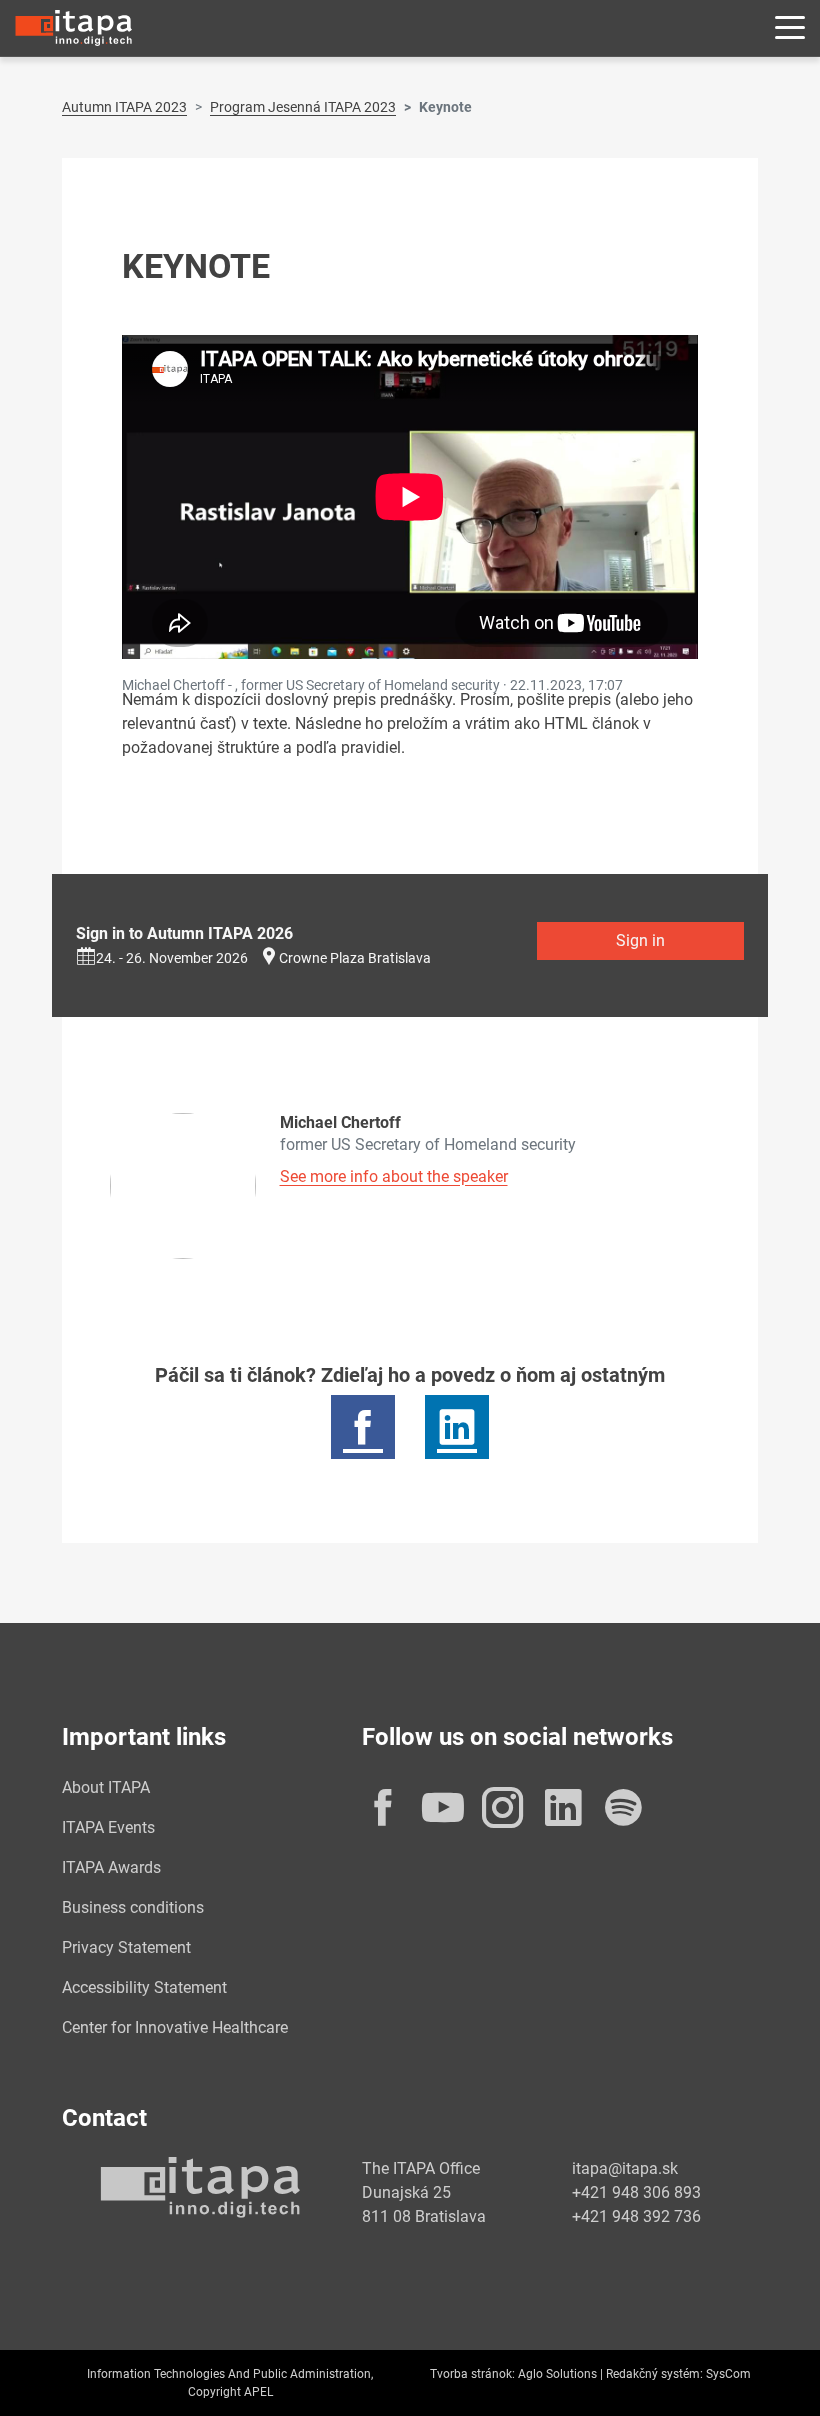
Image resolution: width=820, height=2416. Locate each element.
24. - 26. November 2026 (172, 958)
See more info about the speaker (394, 1176)
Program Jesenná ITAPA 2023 (303, 107)
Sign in (640, 940)
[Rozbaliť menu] (790, 28)
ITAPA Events (108, 1827)
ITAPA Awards (111, 1867)
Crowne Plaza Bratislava (355, 958)
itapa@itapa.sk (625, 2168)
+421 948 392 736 (636, 2216)
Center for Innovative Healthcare (175, 2027)
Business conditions (133, 1907)
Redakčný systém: (654, 2374)
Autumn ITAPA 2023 (124, 107)
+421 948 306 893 (636, 2192)
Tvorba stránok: (472, 2374)
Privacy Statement (126, 1947)
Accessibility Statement (144, 1987)
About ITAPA (106, 1787)
